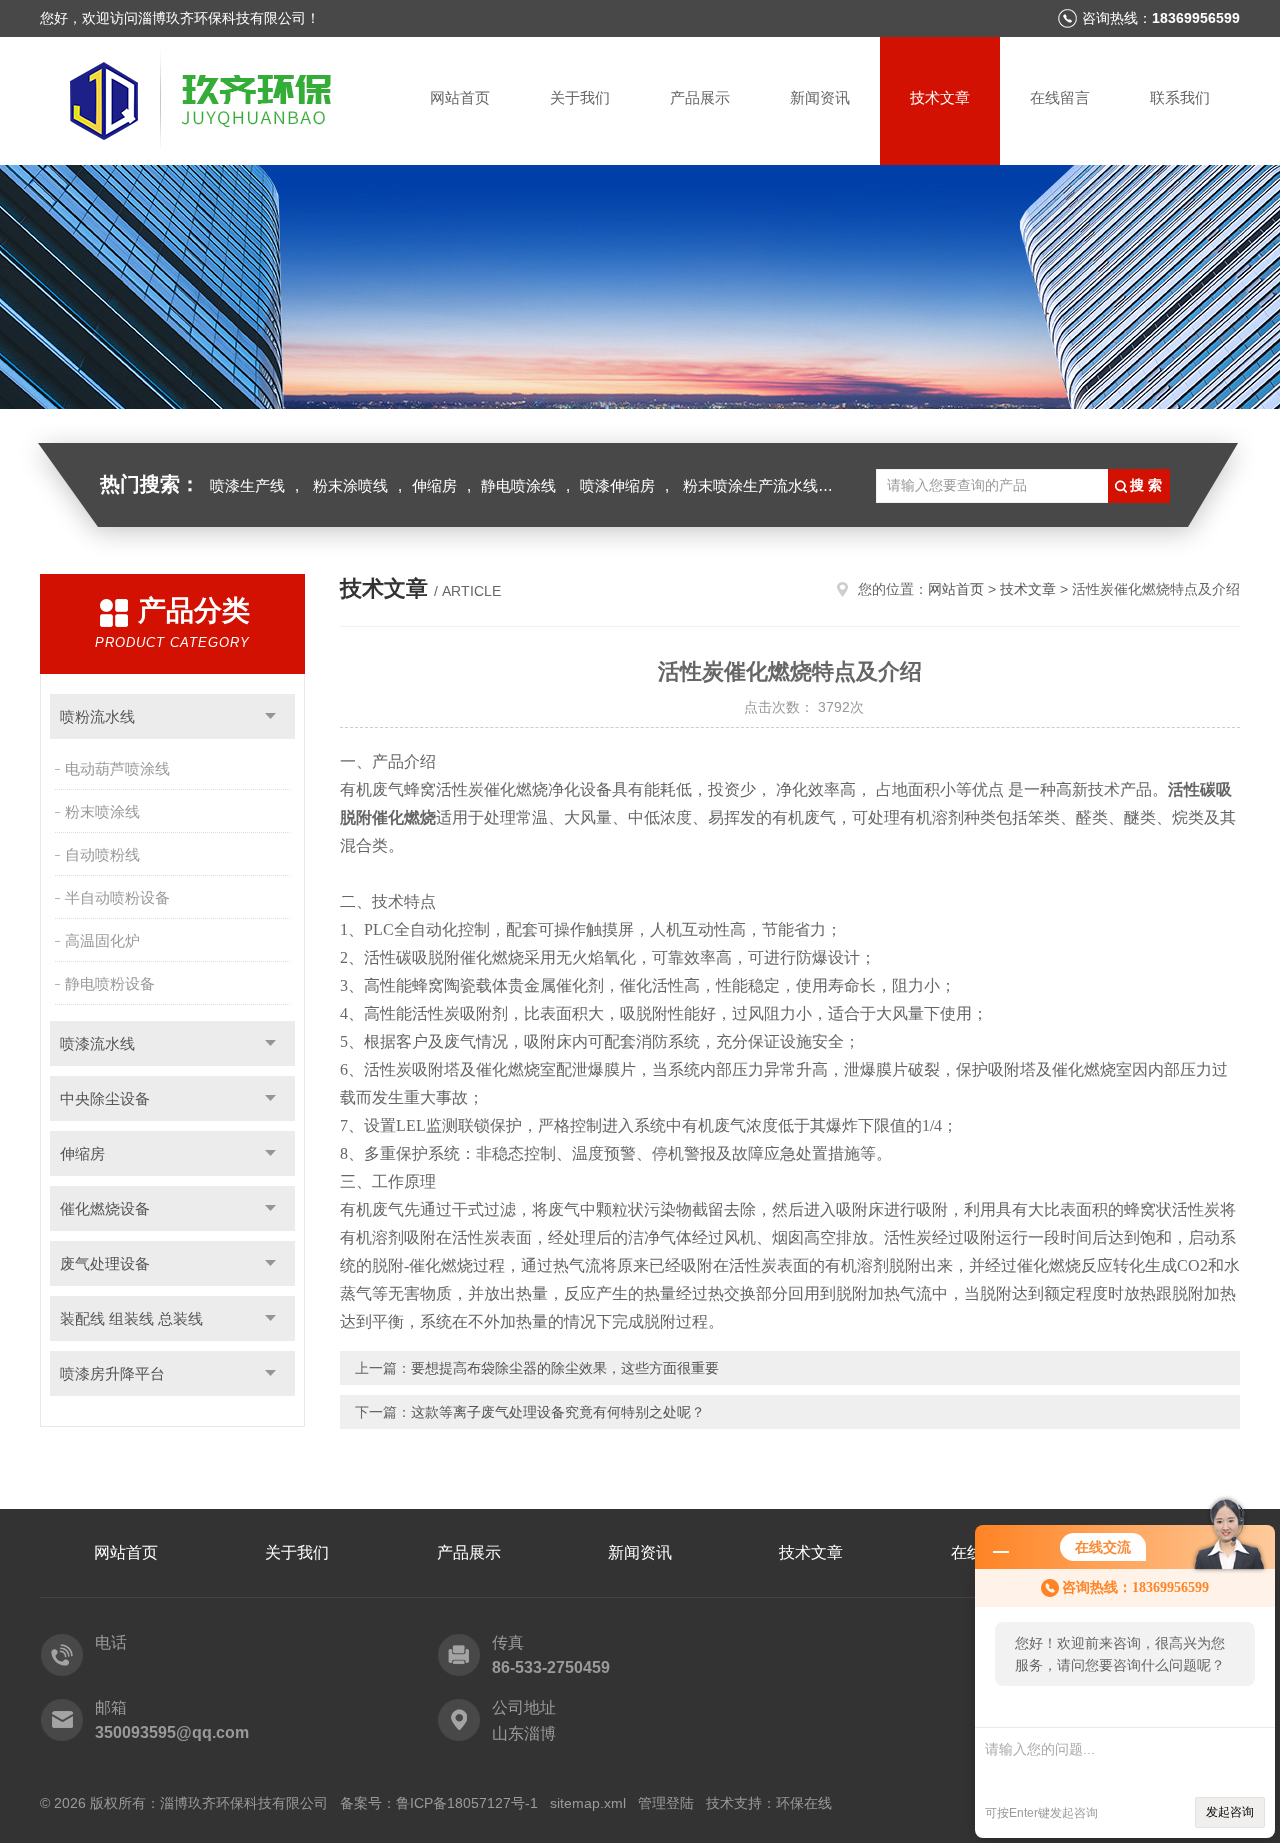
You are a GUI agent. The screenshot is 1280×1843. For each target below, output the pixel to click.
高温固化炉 (102, 940)
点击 (270, 716)
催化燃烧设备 (105, 1208)
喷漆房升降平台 (112, 1373)
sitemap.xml (588, 1803)
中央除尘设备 (105, 1098)
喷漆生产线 (247, 485)
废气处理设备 (105, 1263)
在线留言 (1060, 97)
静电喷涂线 (518, 485)
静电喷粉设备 (110, 983)
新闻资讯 (820, 97)
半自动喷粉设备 (117, 897)
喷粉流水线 (97, 716)
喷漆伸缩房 (617, 485)
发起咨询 (1230, 1812)
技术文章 (940, 97)
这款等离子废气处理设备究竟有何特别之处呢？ (558, 1412)
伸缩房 (434, 485)
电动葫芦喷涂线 (117, 768)
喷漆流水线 (97, 1043)
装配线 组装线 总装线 (131, 1318)
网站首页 (460, 97)
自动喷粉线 (102, 854)
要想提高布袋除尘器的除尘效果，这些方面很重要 (565, 1368)
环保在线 (804, 1803)
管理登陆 (666, 1803)
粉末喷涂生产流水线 (750, 485)
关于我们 (580, 97)
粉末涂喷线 (350, 485)
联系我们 (1180, 97)
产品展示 (700, 97)
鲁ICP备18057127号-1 (467, 1803)
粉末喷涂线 (102, 811)
